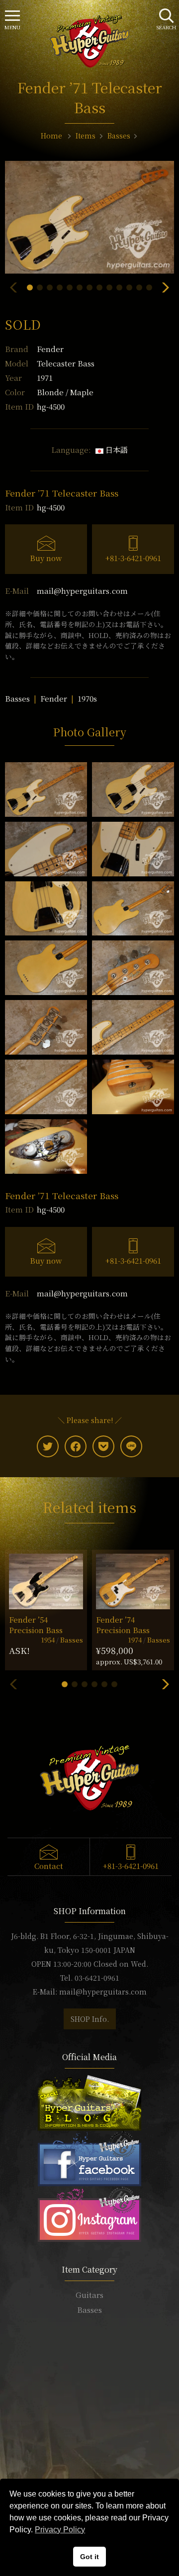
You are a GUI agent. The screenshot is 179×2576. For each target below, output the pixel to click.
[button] (30, 287)
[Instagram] (89, 2213)
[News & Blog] (89, 2102)
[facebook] (76, 1446)
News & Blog (90, 2445)
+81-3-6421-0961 (133, 558)
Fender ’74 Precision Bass (123, 1625)
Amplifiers (89, 2339)
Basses (17, 698)
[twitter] (48, 1446)
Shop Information (89, 2415)
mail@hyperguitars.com (82, 591)
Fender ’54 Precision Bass (36, 1625)
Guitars (89, 2295)
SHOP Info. (90, 2019)
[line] (131, 1446)
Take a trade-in (89, 2430)
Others (89, 2354)
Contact (49, 1866)
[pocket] (103, 1446)
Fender (50, 349)
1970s (87, 698)
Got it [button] (89, 2557)
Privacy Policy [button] (60, 2530)
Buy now (46, 558)
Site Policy (89, 2474)
